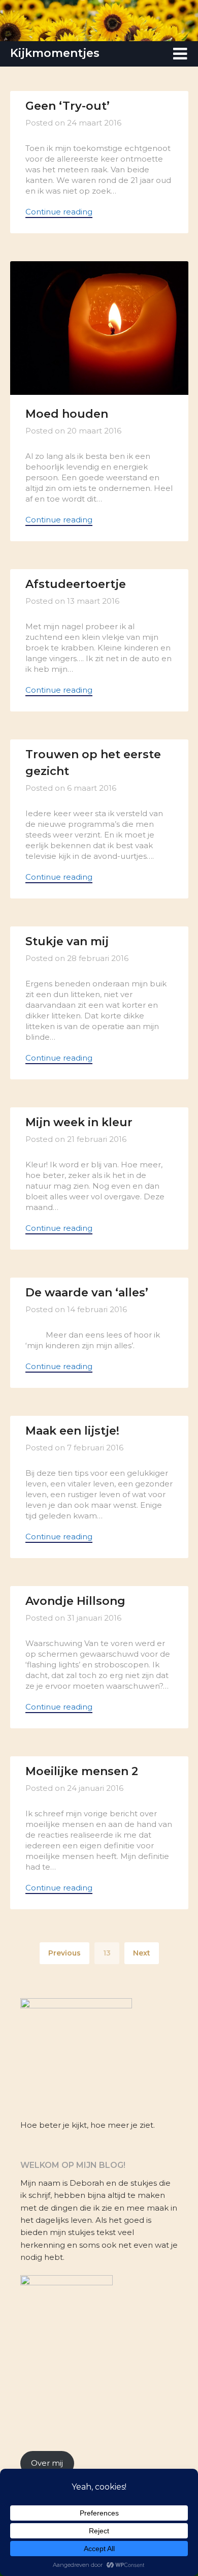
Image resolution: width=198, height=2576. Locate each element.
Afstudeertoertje (76, 584)
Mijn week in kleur (79, 1122)
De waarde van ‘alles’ (87, 1293)
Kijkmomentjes (55, 53)
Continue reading (59, 212)
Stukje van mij (67, 941)
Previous (64, 1953)
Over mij (47, 2463)
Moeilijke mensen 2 (82, 1771)
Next (142, 1953)
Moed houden (67, 414)
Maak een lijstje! (72, 1431)
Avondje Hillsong (75, 1601)
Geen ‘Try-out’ (68, 106)
